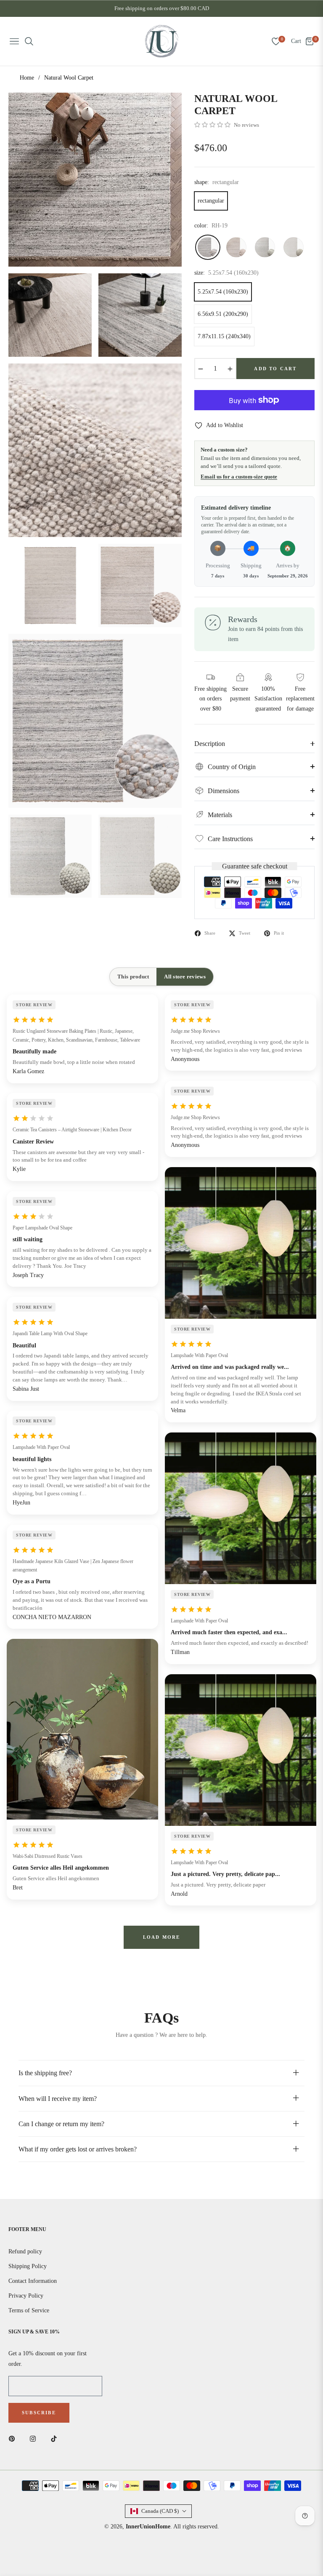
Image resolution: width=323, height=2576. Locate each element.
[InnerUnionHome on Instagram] (35, 2438)
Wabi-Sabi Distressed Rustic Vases (48, 1856)
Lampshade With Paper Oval (41, 1447)
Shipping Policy (28, 2266)
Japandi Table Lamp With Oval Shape (50, 1333)
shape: (217, 182)
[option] (95, 179)
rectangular (211, 201)
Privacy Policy (26, 2296)
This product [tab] (133, 977)
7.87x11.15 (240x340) (224, 336)
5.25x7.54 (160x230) (223, 292)
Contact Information (33, 2281)
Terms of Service (29, 2310)
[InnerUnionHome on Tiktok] (56, 2438)
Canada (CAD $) (160, 2511)
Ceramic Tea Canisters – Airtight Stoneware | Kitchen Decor (72, 1130)
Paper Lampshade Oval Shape (42, 1228)
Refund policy (25, 2251)
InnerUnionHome (148, 2527)
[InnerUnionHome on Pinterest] (14, 2438)
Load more (162, 1937)
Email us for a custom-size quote (239, 477)
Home (27, 78)
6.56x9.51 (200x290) (223, 314)
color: (211, 226)
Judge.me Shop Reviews (195, 1031)
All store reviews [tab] (185, 977)
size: (226, 273)
